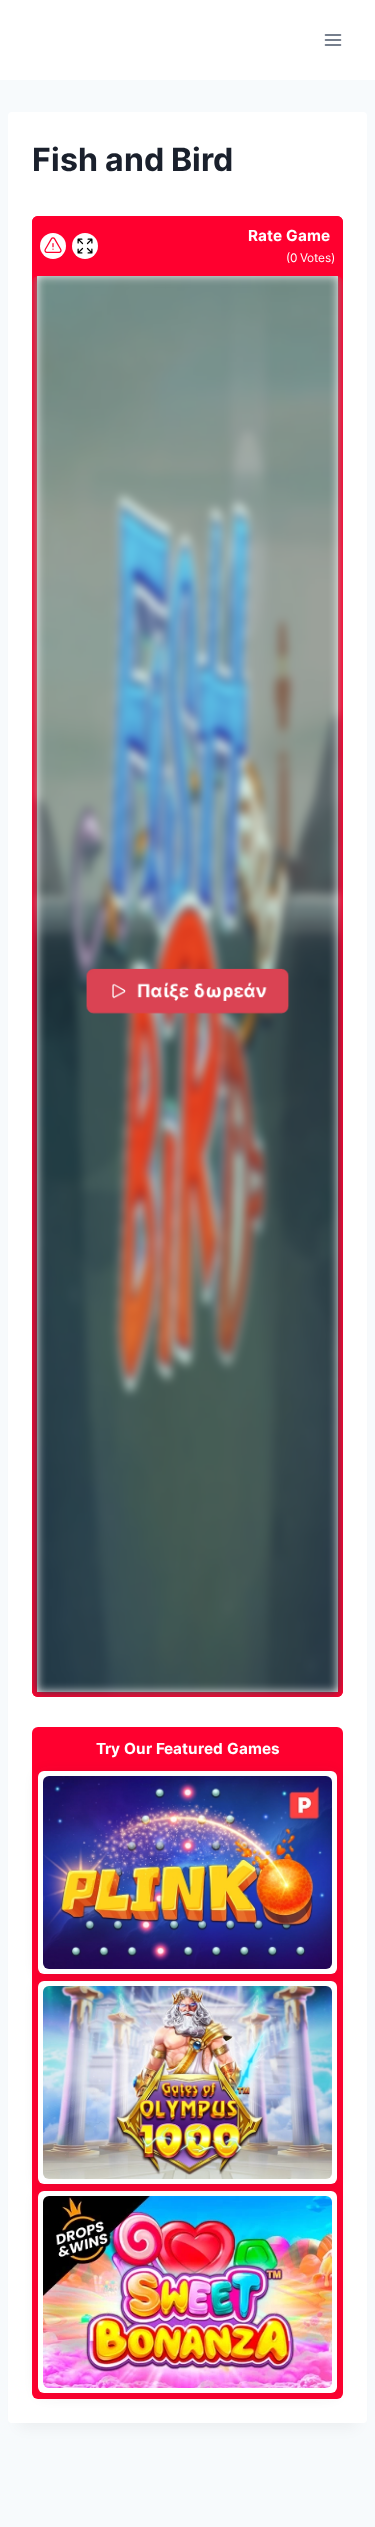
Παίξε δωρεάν (203, 990)
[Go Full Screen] (85, 246)
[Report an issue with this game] (53, 246)
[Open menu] (332, 39)
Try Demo (187, 1872)
